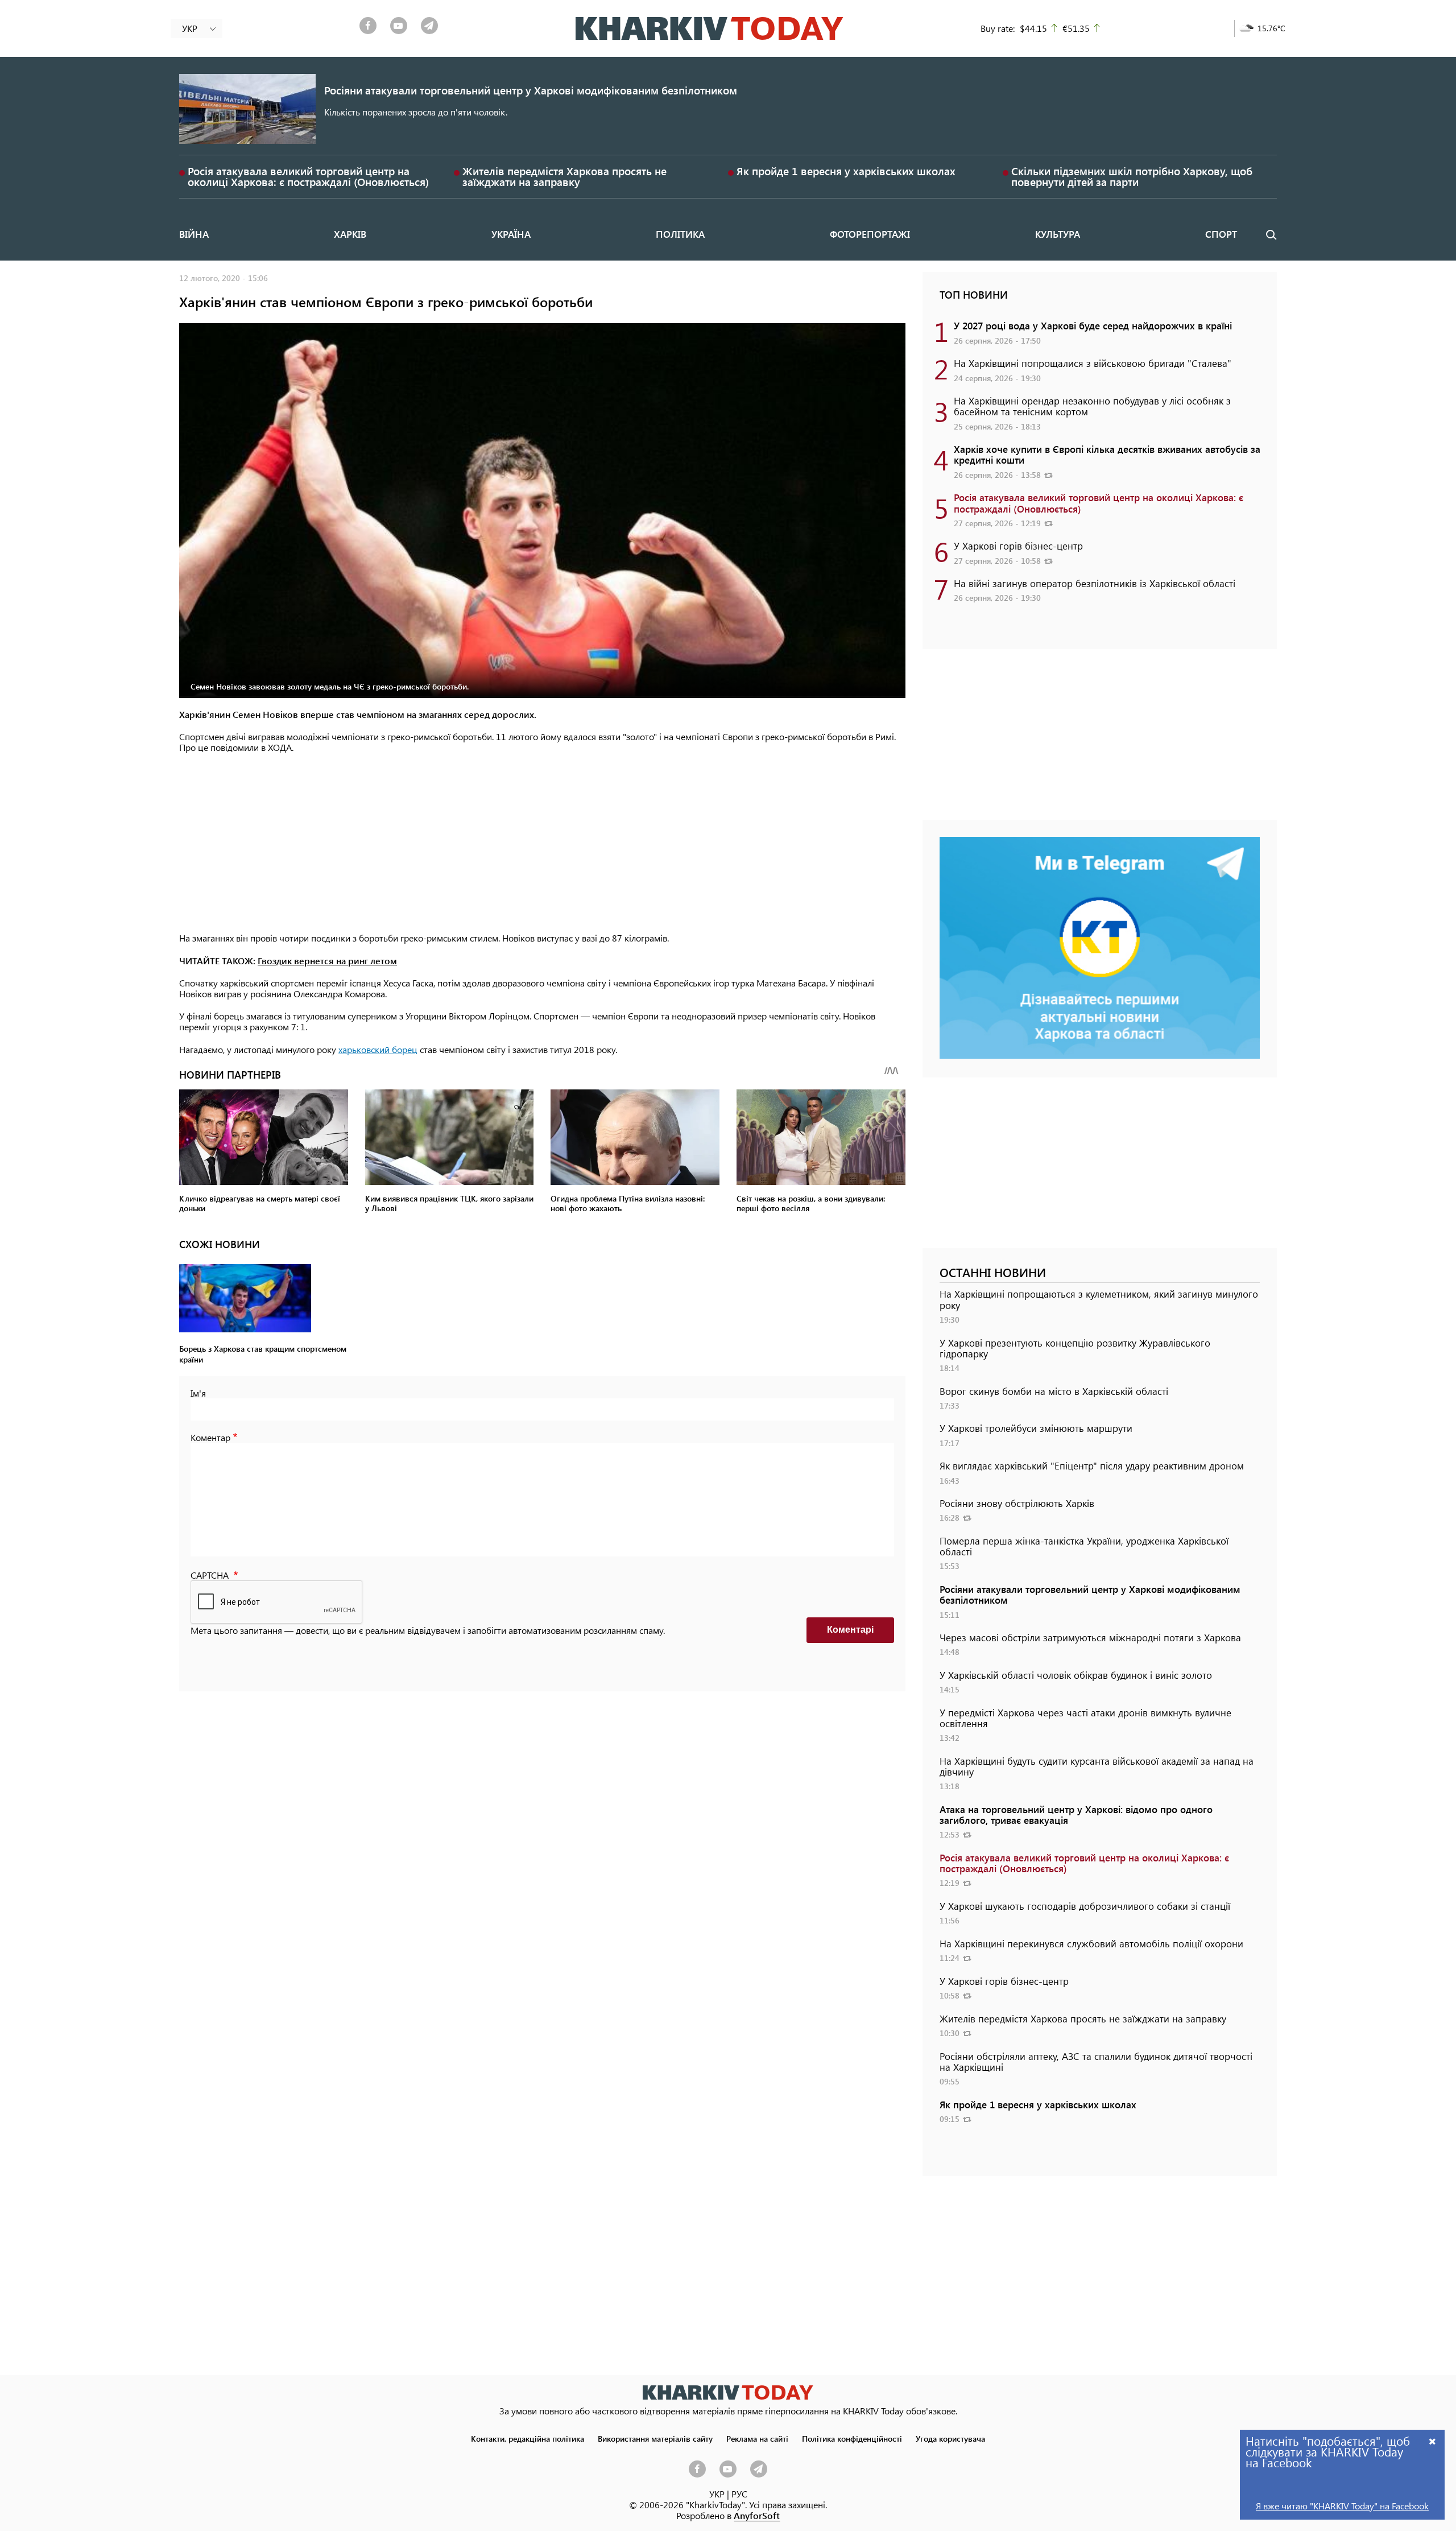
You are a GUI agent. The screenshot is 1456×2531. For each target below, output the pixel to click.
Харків (350, 234)
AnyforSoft (757, 2515)
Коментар (210, 1437)
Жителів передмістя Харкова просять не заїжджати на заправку (564, 176)
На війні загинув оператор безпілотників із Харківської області (1095, 583)
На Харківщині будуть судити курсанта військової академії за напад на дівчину (1097, 1766)
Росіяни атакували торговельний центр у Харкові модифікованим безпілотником (531, 90)
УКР (717, 2494)
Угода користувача (950, 2438)
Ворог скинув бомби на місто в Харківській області (1054, 1391)
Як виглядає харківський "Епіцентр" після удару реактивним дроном (1092, 1465)
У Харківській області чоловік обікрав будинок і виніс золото (1076, 1675)
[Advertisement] (542, 844)
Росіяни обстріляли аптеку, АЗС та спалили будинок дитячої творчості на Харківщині (1096, 2061)
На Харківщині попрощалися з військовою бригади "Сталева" (1093, 363)
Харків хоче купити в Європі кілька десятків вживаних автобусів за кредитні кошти (1107, 454)
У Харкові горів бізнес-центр (1018, 546)
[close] (1433, 2441)
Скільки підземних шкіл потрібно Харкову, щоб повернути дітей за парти (1132, 176)
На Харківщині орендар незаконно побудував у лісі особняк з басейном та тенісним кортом (1092, 406)
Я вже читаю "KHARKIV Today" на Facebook (1342, 2506)
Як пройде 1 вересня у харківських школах (846, 171)
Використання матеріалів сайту (655, 2438)
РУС (739, 2494)
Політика (680, 234)
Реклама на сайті (757, 2438)
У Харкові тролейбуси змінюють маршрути (1036, 1428)
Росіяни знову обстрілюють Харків (1017, 1503)
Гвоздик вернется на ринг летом (327, 961)
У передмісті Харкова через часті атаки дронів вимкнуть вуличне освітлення (1085, 1718)
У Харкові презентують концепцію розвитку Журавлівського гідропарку (1075, 1348)
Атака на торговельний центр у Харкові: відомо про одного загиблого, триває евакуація (1076, 1814)
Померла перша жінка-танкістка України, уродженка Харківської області (1084, 1546)
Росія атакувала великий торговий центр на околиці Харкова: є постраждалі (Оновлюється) (308, 176)
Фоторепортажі (870, 234)
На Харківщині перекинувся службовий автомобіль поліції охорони (1091, 1943)
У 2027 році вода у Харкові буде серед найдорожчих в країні (1093, 325)
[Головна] (710, 28)
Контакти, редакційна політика (528, 2438)
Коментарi (850, 1630)
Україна (511, 234)
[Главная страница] (728, 2392)
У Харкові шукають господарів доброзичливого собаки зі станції (1085, 1906)
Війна (194, 234)
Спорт (1221, 234)
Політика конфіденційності (852, 2438)
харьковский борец (378, 1049)
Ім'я (198, 1393)
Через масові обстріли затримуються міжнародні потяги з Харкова (1090, 1637)
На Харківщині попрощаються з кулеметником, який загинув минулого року (1099, 1299)
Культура (1058, 234)
